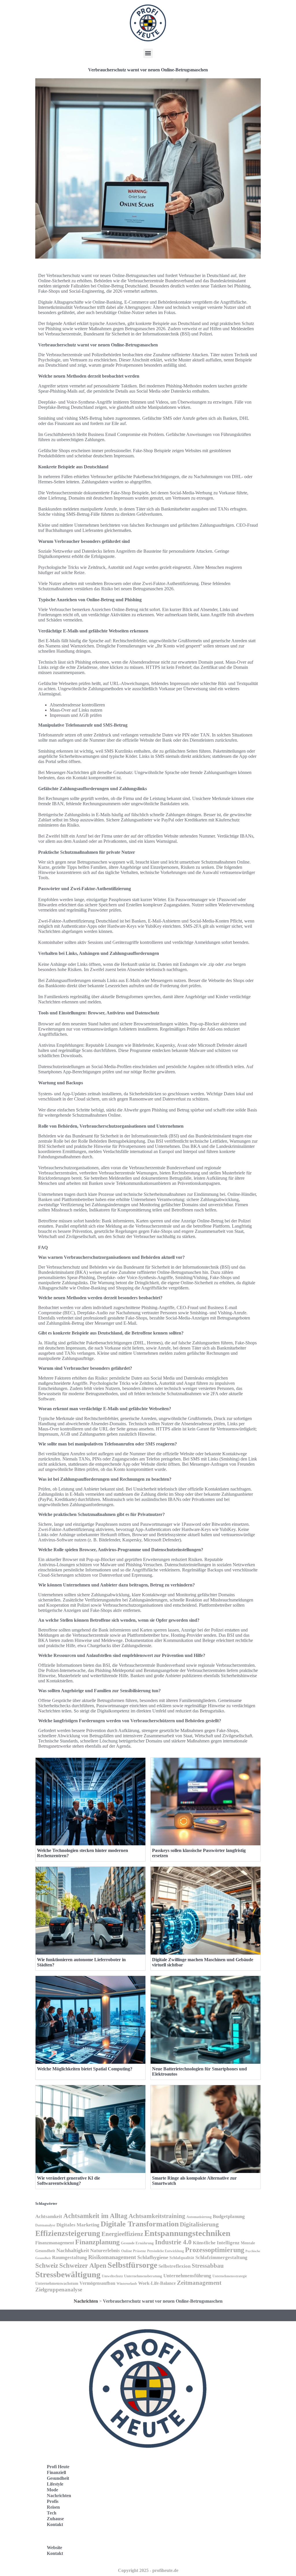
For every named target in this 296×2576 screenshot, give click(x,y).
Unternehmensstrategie (230, 2276)
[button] (148, 53)
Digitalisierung (199, 2224)
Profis (53, 2501)
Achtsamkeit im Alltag (95, 2216)
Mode (52, 2490)
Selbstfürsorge (132, 2265)
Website (54, 2548)
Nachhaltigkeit (73, 2250)
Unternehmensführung (187, 2276)
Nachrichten (86, 2301)
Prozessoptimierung (215, 2250)
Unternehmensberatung (143, 2276)
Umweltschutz (112, 2276)
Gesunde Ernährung (137, 2243)
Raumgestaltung (70, 2257)
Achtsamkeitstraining (157, 2216)
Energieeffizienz (122, 2234)
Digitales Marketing (78, 2225)
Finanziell (56, 2472)
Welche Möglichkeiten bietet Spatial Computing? (85, 2069)
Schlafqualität (182, 2258)
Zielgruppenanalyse (59, 2290)
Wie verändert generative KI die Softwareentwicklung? (69, 2181)
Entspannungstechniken (187, 2233)
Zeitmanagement (199, 2283)
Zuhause (55, 2519)
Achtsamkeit (49, 2216)
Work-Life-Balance (157, 2283)
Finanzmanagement (55, 2243)
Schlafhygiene (153, 2257)
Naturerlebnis (105, 2251)
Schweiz (47, 2266)
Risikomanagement (112, 2257)
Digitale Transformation (140, 2224)
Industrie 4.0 (173, 2242)
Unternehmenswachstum (57, 2283)
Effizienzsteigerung (68, 2233)
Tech (52, 2513)
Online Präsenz (134, 2251)
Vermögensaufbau (97, 2283)
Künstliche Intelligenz (216, 2243)
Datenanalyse (45, 2225)
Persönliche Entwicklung (165, 2251)
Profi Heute (58, 2467)
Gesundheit (58, 2478)
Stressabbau (208, 2266)
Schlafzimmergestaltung (221, 2257)
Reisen (53, 2507)
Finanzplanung (97, 2242)
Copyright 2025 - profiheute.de (148, 2570)
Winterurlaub (127, 2284)
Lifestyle (55, 2484)
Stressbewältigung (68, 2274)
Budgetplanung (229, 2216)
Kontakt (55, 2524)
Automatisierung (199, 2217)
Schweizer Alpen (83, 2265)
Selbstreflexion (174, 2266)
